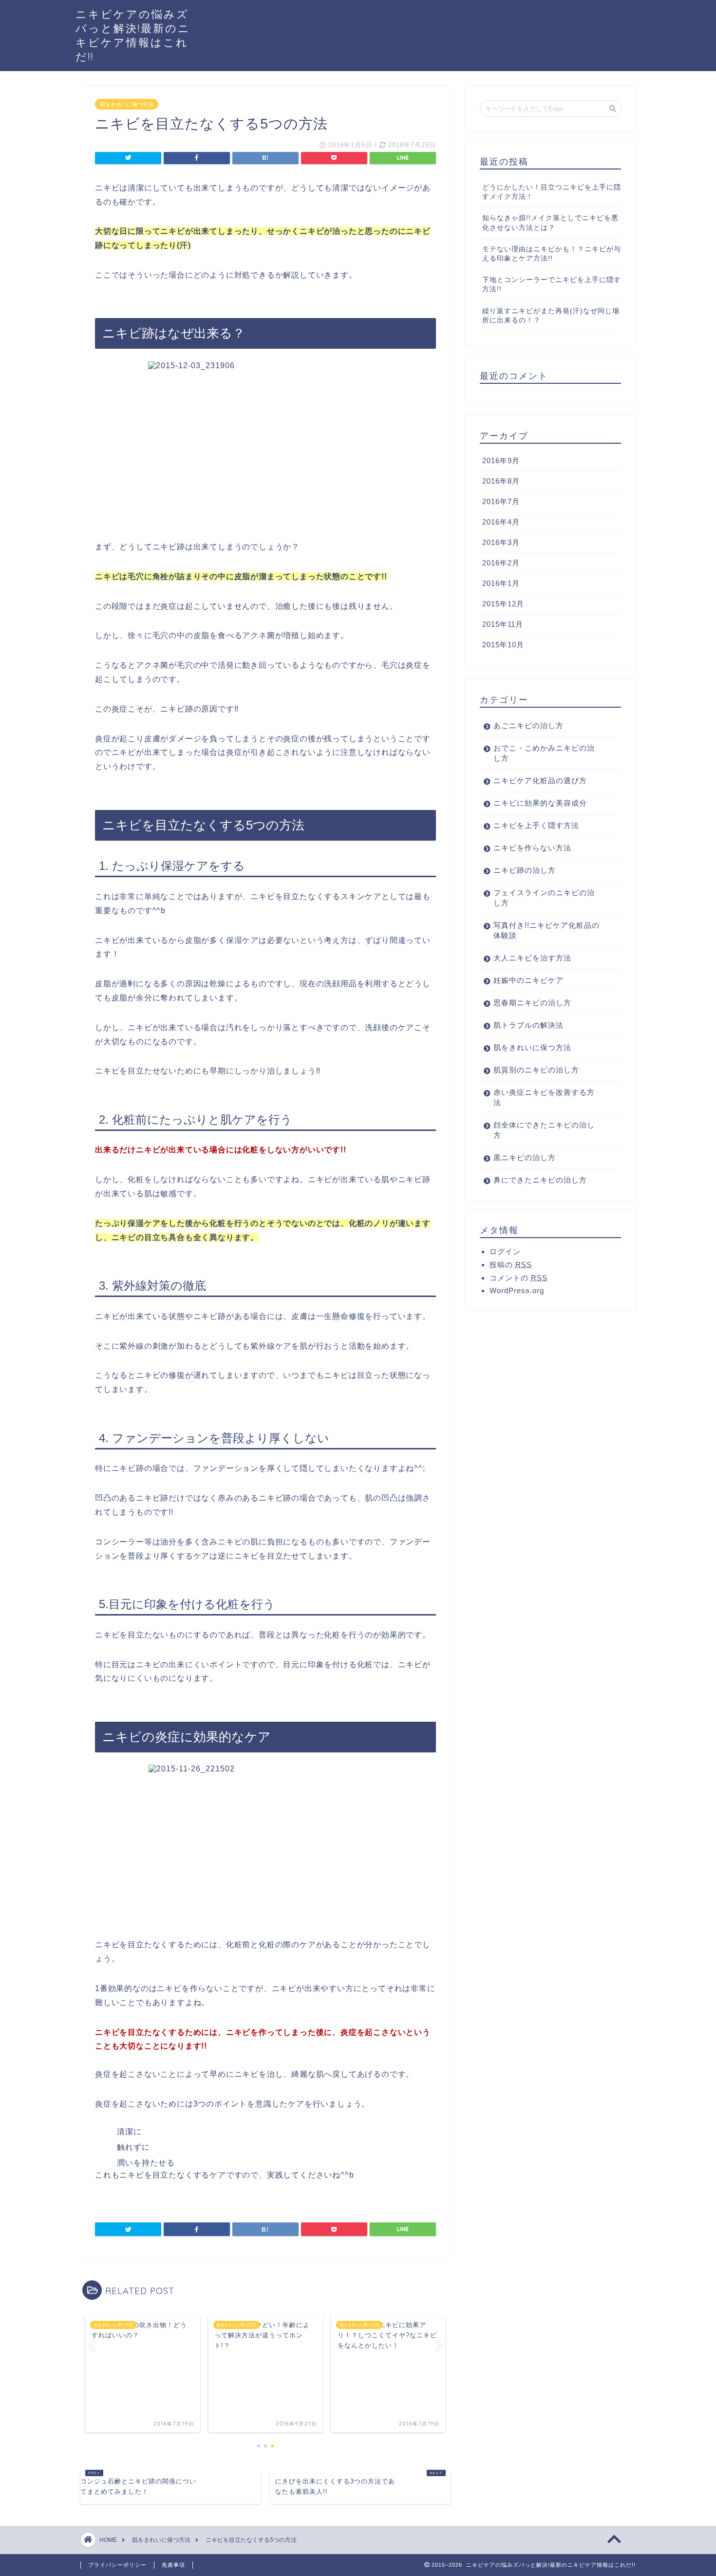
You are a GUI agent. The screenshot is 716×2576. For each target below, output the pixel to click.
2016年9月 (501, 461)
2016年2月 (501, 563)
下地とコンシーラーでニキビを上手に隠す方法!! (552, 284)
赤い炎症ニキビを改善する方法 (544, 1097)
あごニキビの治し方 (528, 725)
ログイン (505, 1251)
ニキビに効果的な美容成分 (540, 803)
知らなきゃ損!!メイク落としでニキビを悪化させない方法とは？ (550, 223)
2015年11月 (503, 624)
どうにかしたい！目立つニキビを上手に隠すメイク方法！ (552, 192)
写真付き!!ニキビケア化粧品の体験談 (546, 930)
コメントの (518, 1278)
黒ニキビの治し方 (525, 1157)
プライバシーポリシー (117, 2565)
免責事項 (173, 2565)
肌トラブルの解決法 (528, 1025)
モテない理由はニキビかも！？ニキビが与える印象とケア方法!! (552, 254)
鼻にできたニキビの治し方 (540, 1180)
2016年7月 (501, 501)
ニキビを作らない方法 (532, 848)
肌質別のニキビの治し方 (536, 1070)
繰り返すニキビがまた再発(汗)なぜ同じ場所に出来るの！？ (551, 316)
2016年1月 (501, 583)
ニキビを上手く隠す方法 (536, 825)
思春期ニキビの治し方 (532, 1003)
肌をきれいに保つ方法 (127, 104)
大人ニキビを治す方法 (532, 958)
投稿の (511, 1265)
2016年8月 (501, 481)
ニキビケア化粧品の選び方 (540, 780)
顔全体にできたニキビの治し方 (544, 1130)
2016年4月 (501, 522)
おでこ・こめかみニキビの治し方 (544, 753)
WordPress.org (517, 1290)
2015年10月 (503, 645)
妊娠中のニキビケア (528, 980)
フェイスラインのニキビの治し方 (544, 898)
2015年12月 (503, 604)
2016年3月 (501, 542)
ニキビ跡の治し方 (525, 870)
